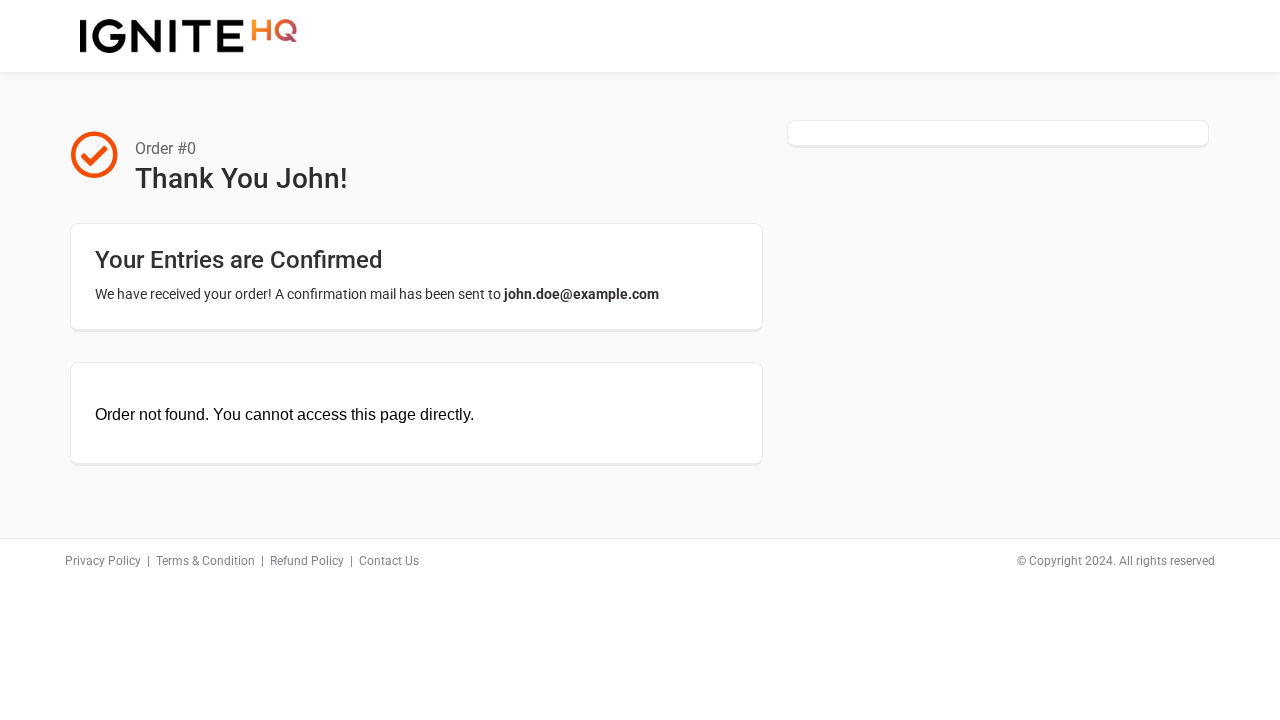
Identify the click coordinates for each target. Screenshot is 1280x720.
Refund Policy (307, 561)
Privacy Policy (103, 561)
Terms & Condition (205, 561)
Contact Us (389, 561)
